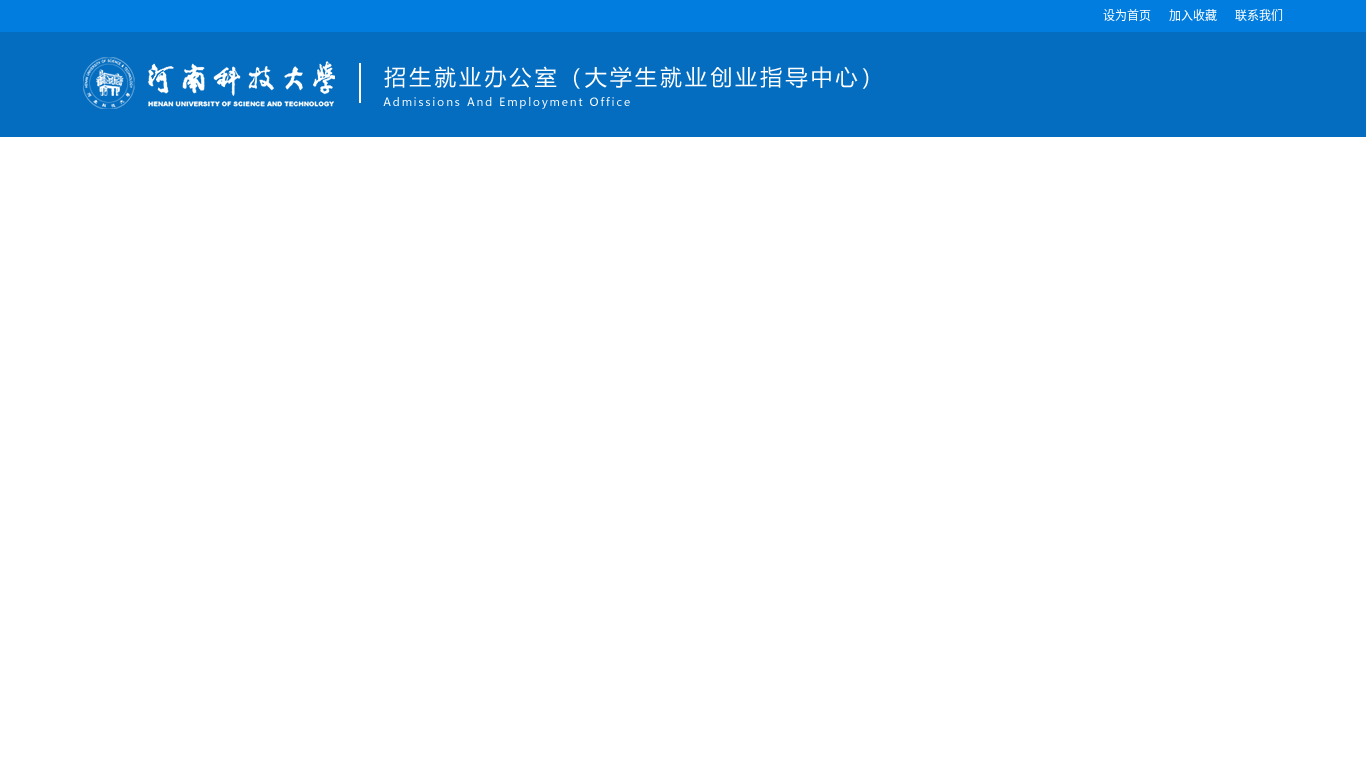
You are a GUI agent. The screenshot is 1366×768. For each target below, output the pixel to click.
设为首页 (1127, 16)
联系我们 (1259, 16)
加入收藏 (1193, 16)
